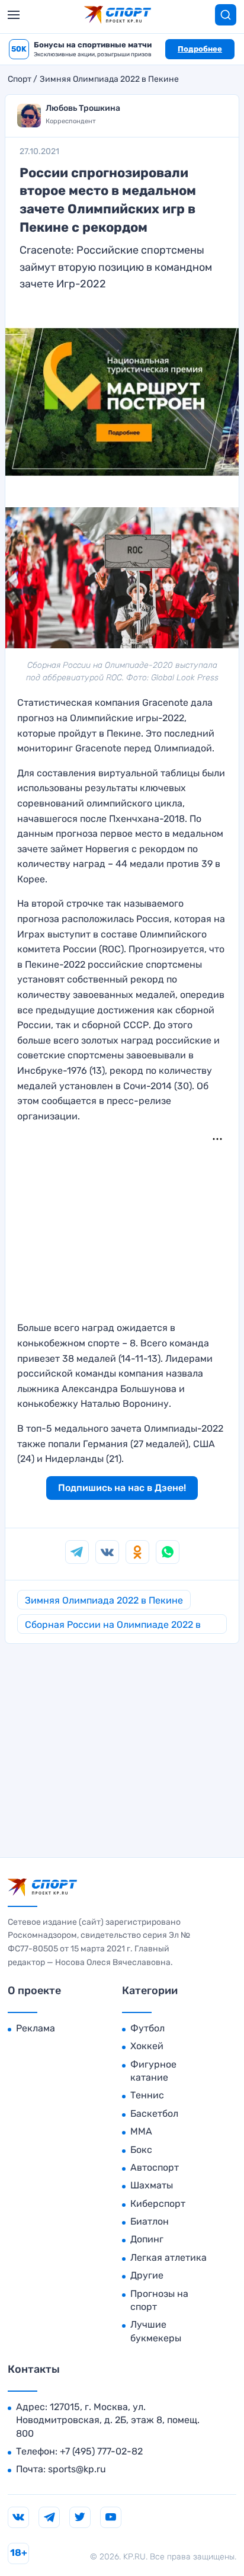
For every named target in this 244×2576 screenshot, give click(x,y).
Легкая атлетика (168, 2257)
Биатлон (150, 2221)
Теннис (147, 2095)
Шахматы (152, 2185)
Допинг (147, 2239)
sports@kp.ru (77, 2469)
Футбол (147, 2028)
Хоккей (147, 2046)
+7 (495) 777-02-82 (101, 2451)
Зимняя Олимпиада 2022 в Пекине (109, 79)
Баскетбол (154, 2113)
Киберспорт (158, 2204)
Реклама (36, 2028)
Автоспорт (155, 2167)
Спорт (20, 79)
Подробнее (200, 49)
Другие (147, 2275)
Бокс (141, 2150)
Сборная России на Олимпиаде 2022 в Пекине (113, 1626)
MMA (141, 2131)
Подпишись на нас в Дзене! (122, 1488)
